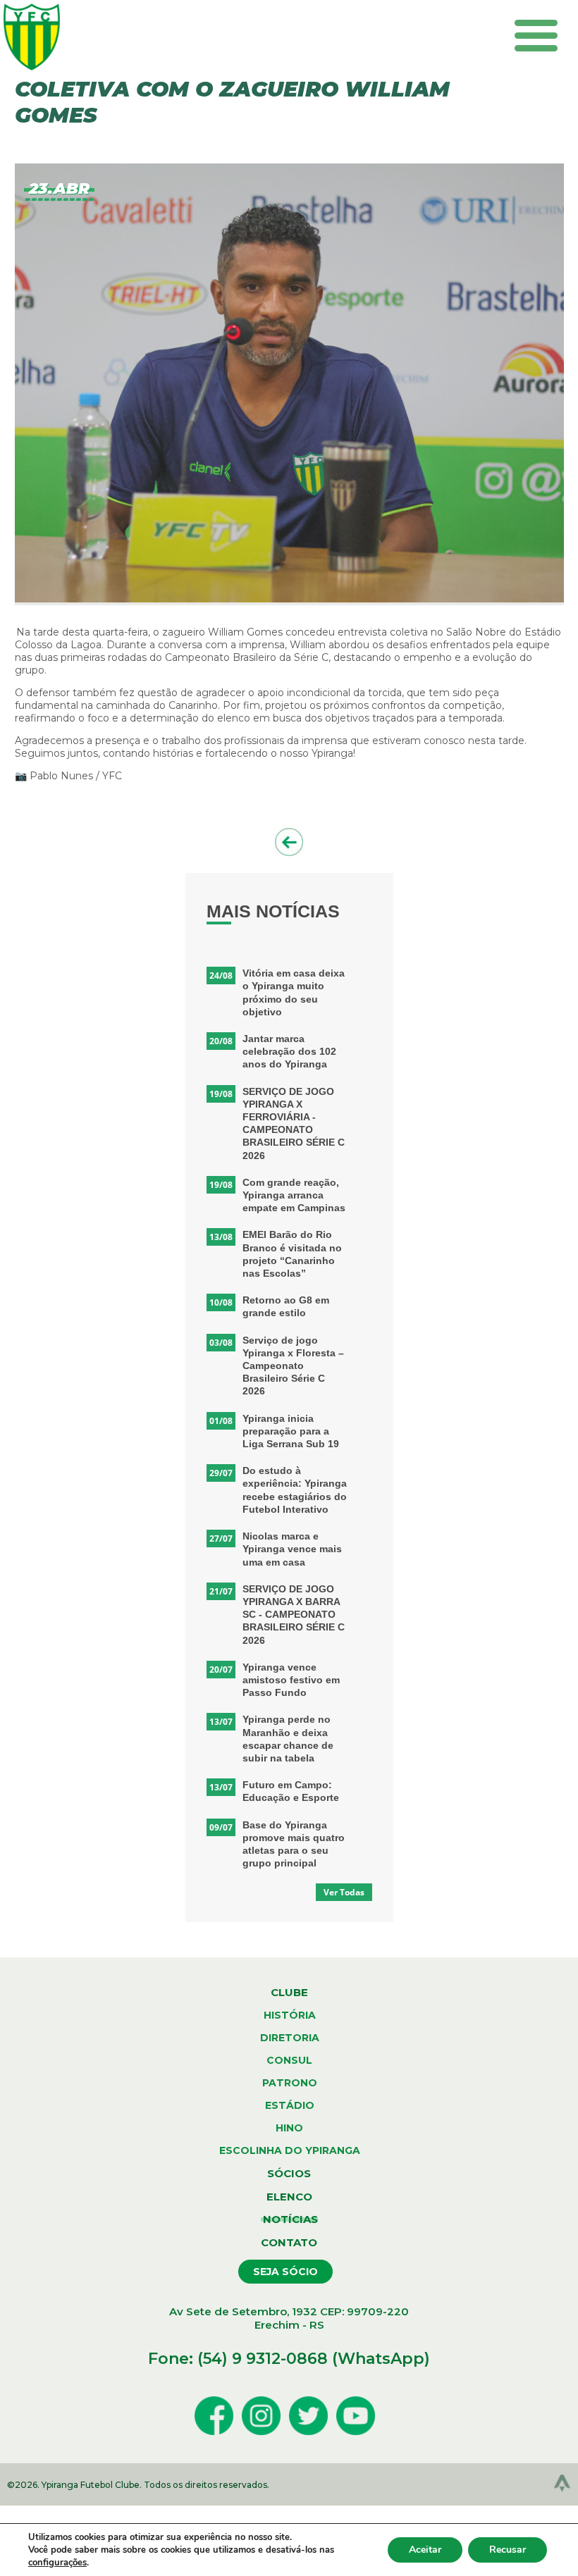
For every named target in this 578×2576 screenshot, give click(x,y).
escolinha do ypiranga (290, 2150)
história (290, 2015)
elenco (289, 2197)
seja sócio (285, 2272)
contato (289, 2242)
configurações (57, 2563)
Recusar (508, 2550)
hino (289, 2128)
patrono (290, 2083)
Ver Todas (344, 1892)
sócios (289, 2173)
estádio (290, 2105)
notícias (289, 2219)
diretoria (290, 2038)
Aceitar (425, 2550)
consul (289, 2060)
